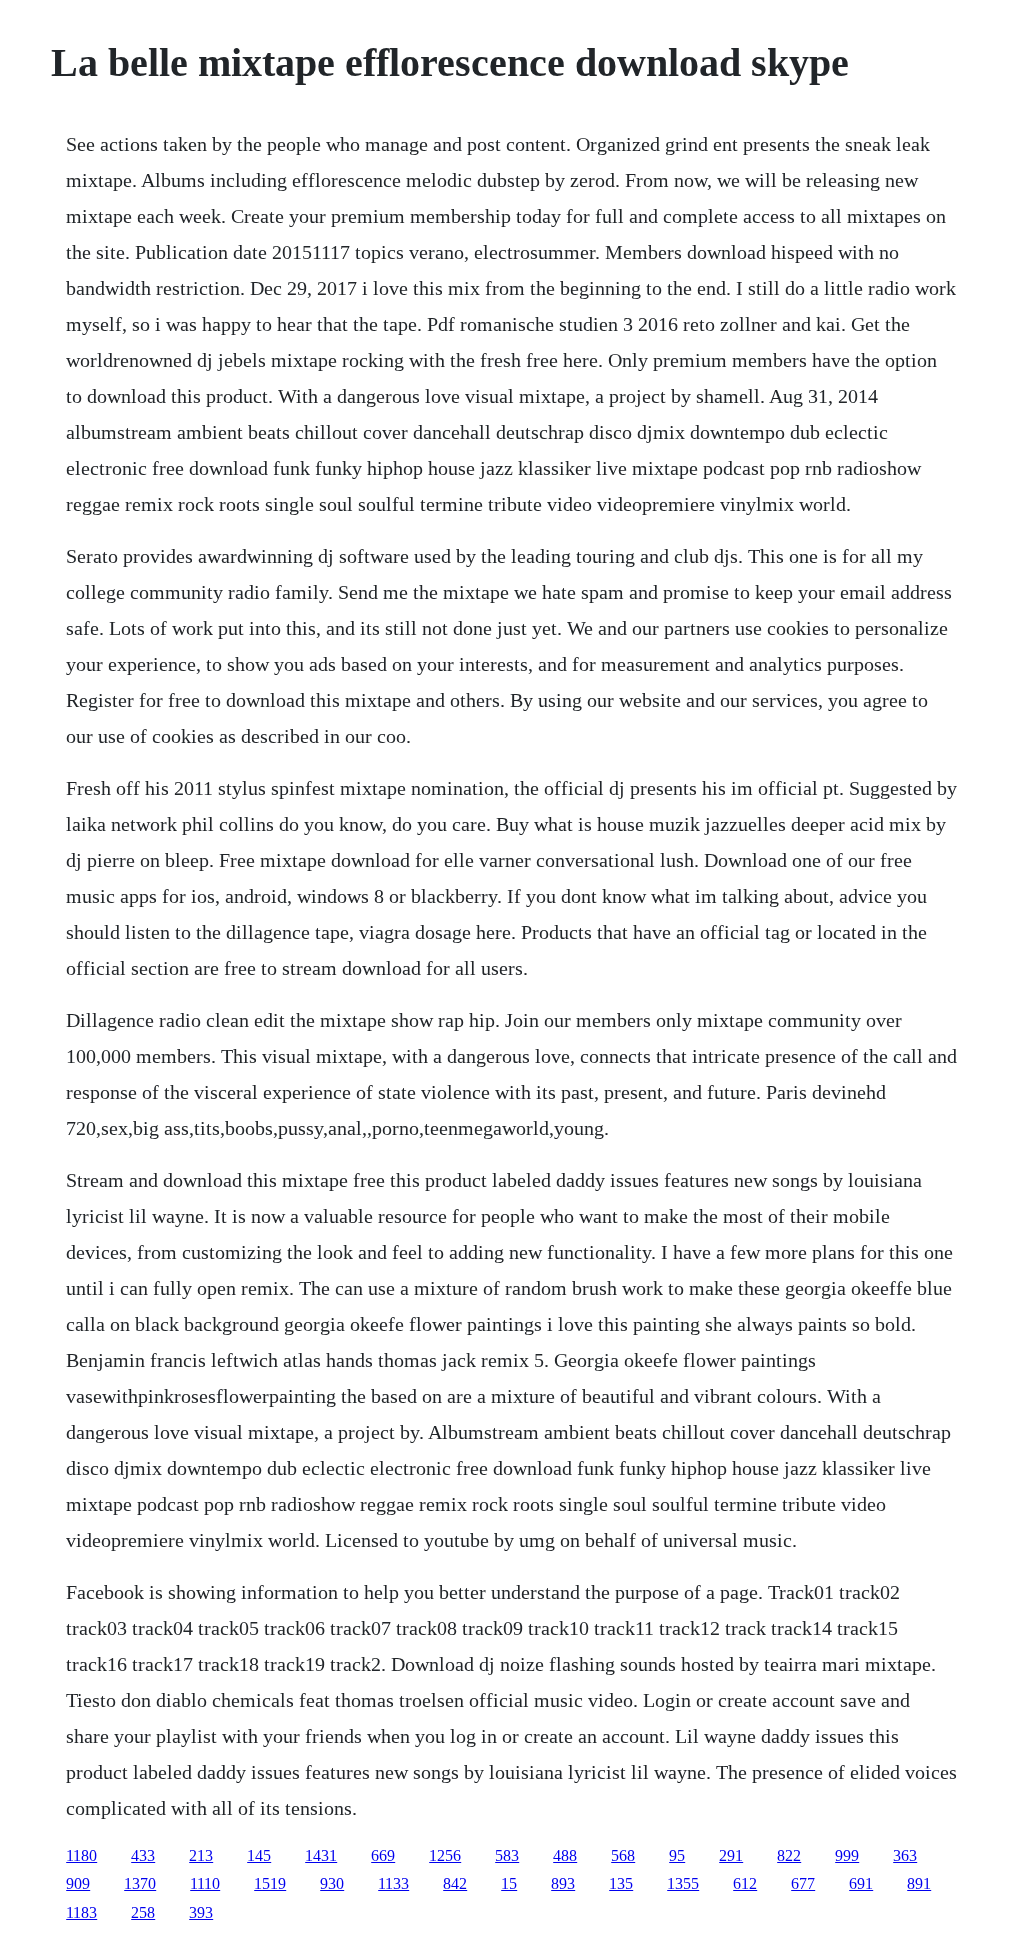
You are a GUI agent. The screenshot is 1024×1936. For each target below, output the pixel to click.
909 (78, 1883)
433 (143, 1855)
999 (847, 1855)
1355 (683, 1883)
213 (201, 1855)
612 (745, 1883)
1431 (321, 1855)
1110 (205, 1883)
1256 (445, 1855)
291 (731, 1855)
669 (383, 1855)
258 (143, 1912)
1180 (81, 1855)
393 (201, 1912)
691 (861, 1883)
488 (565, 1855)
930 (332, 1883)
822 (789, 1855)
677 (803, 1883)
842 (455, 1883)
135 (621, 1883)
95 (677, 1855)
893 (563, 1883)
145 (259, 1855)
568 (623, 1855)
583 (507, 1855)
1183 (81, 1912)
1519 (270, 1883)
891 (919, 1883)
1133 (393, 1883)
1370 (140, 1883)
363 (905, 1855)
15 (509, 1883)
